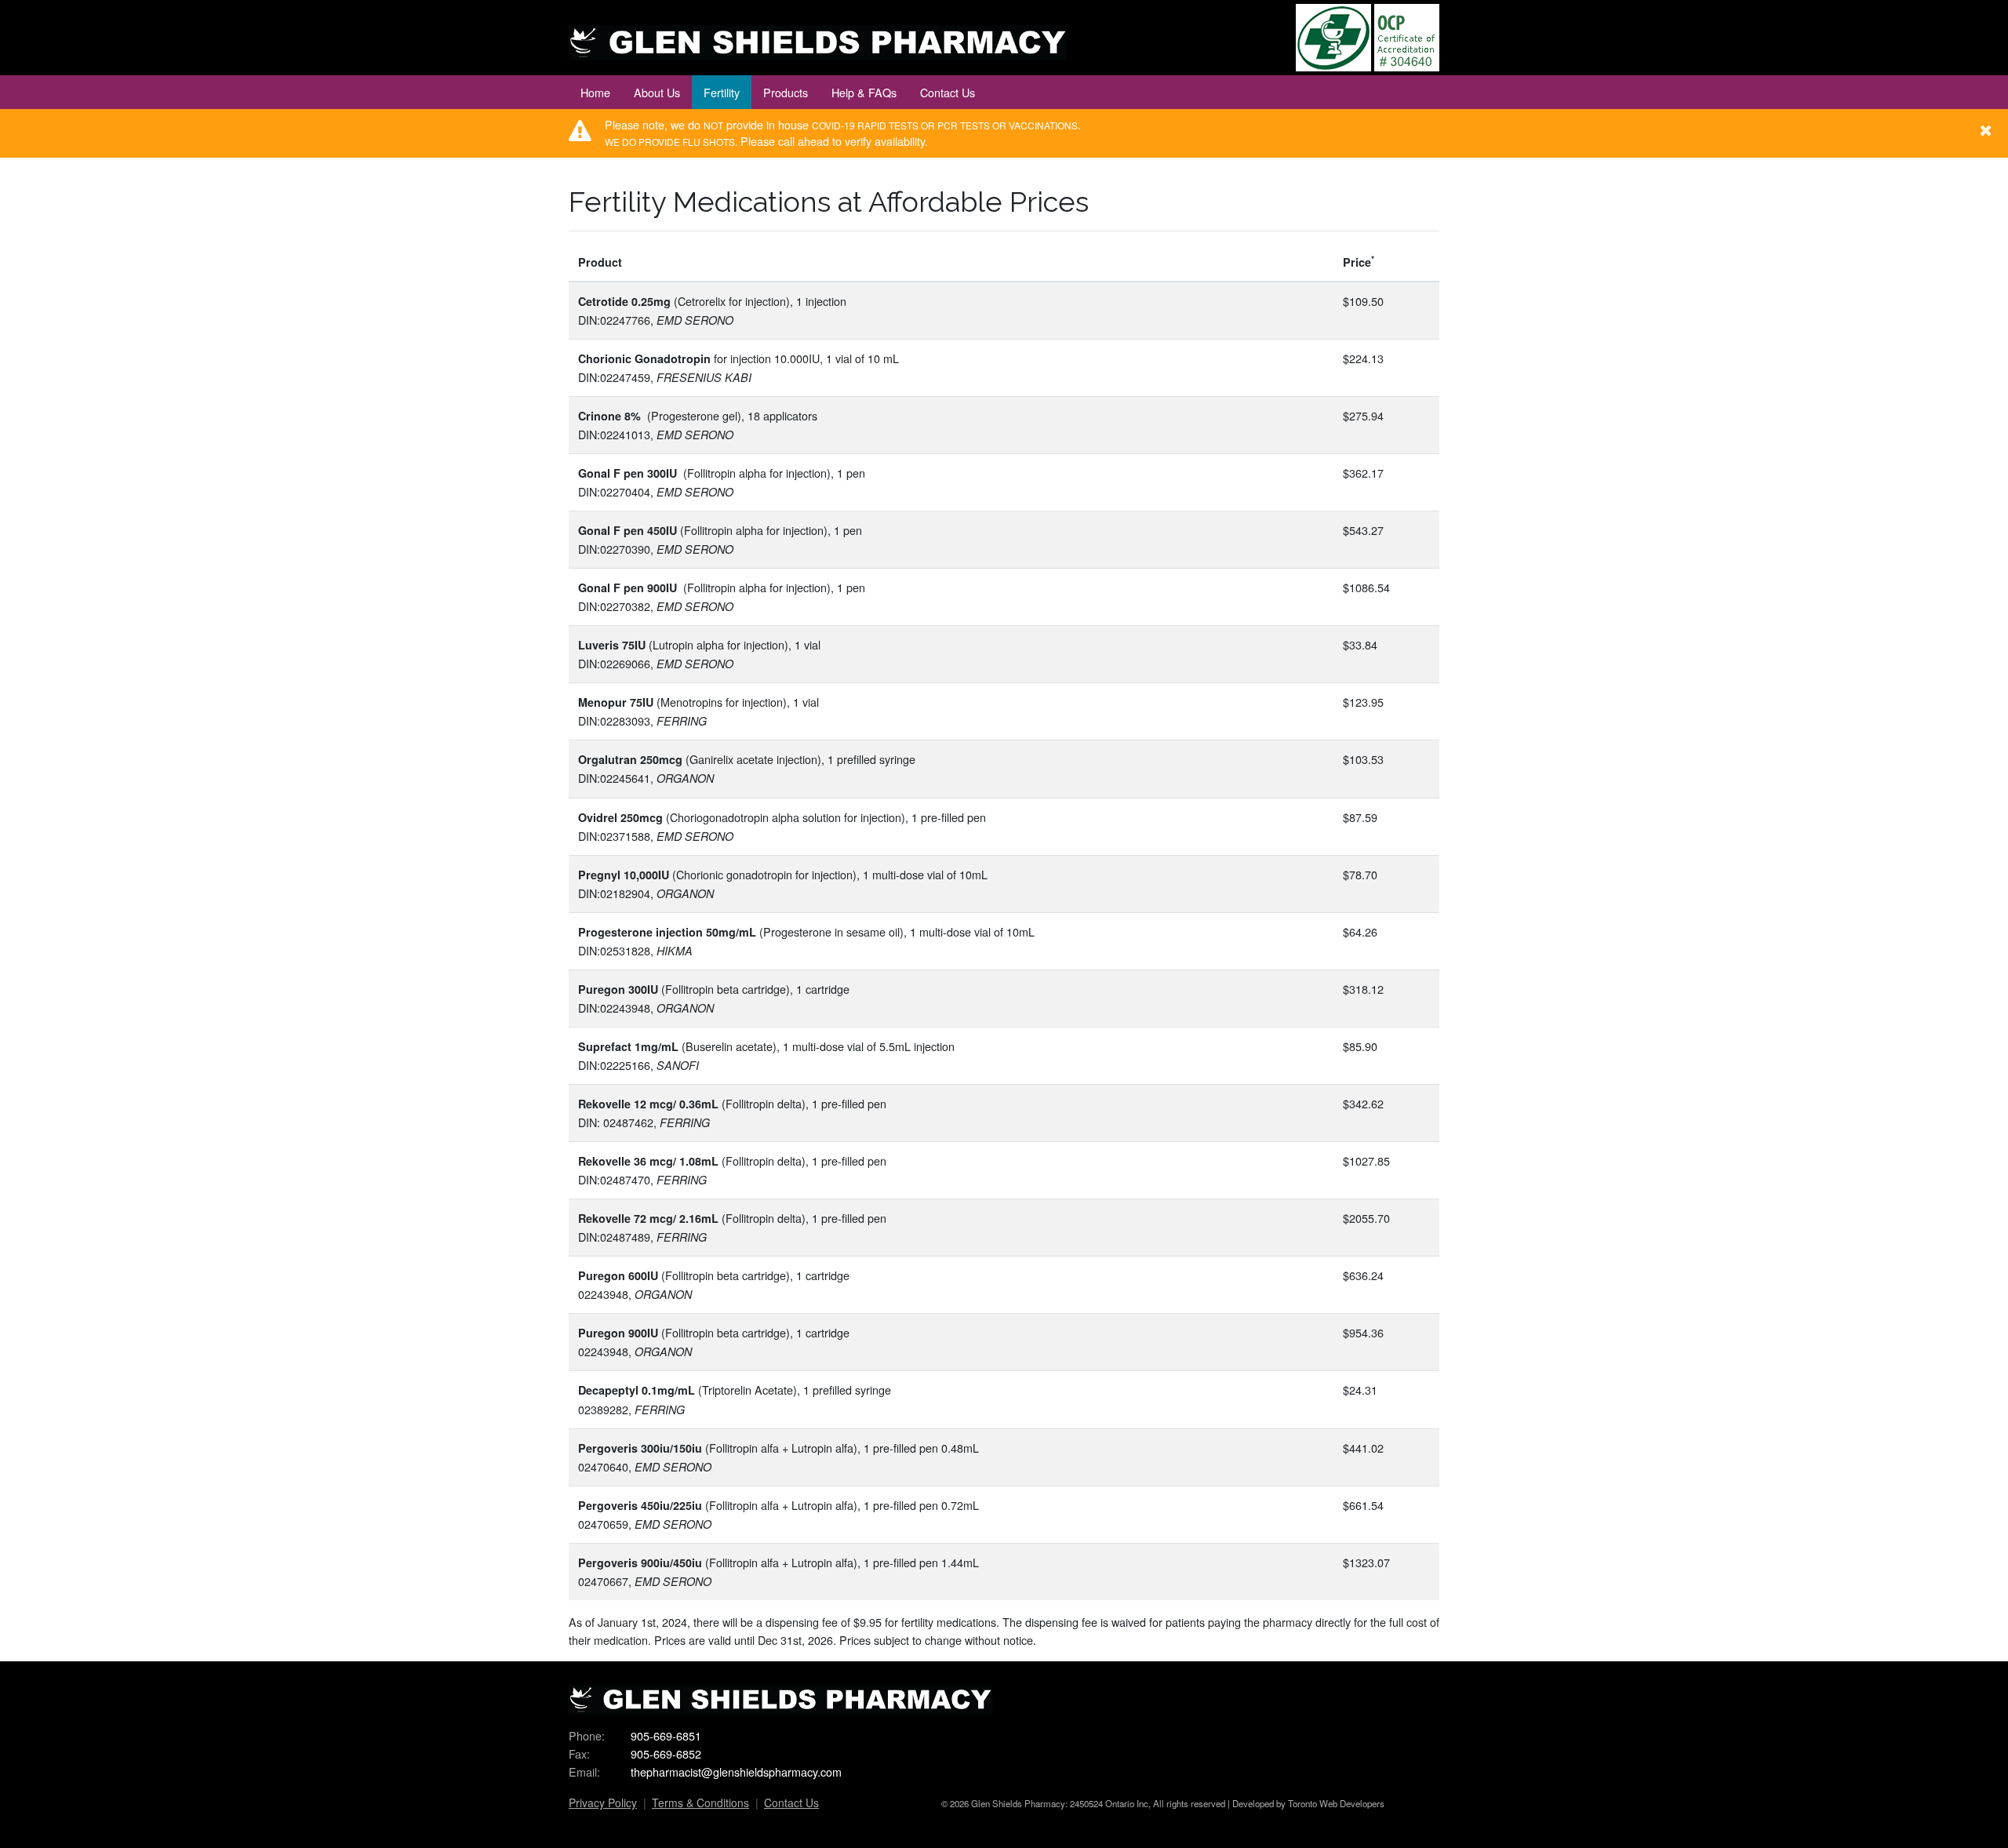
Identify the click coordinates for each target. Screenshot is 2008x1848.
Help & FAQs (864, 92)
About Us (657, 92)
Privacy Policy (603, 1803)
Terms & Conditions (700, 1803)
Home (595, 92)
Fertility (722, 92)
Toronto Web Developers (1336, 1803)
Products (786, 92)
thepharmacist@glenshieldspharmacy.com (736, 1772)
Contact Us (948, 92)
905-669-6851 (666, 1735)
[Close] (1986, 128)
